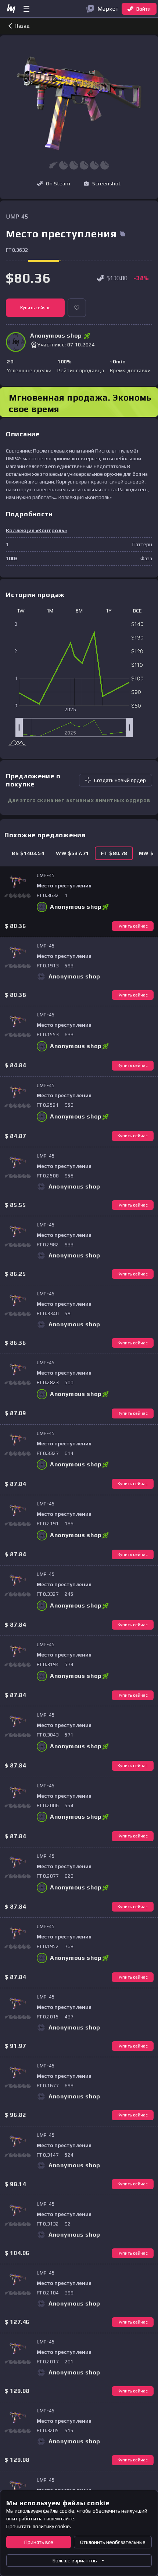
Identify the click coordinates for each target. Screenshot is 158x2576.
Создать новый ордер (120, 780)
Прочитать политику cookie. (39, 2526)
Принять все (39, 2542)
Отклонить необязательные (113, 2542)
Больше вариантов (75, 2561)
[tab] (28, 853)
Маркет (108, 9)
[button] (102, 184)
